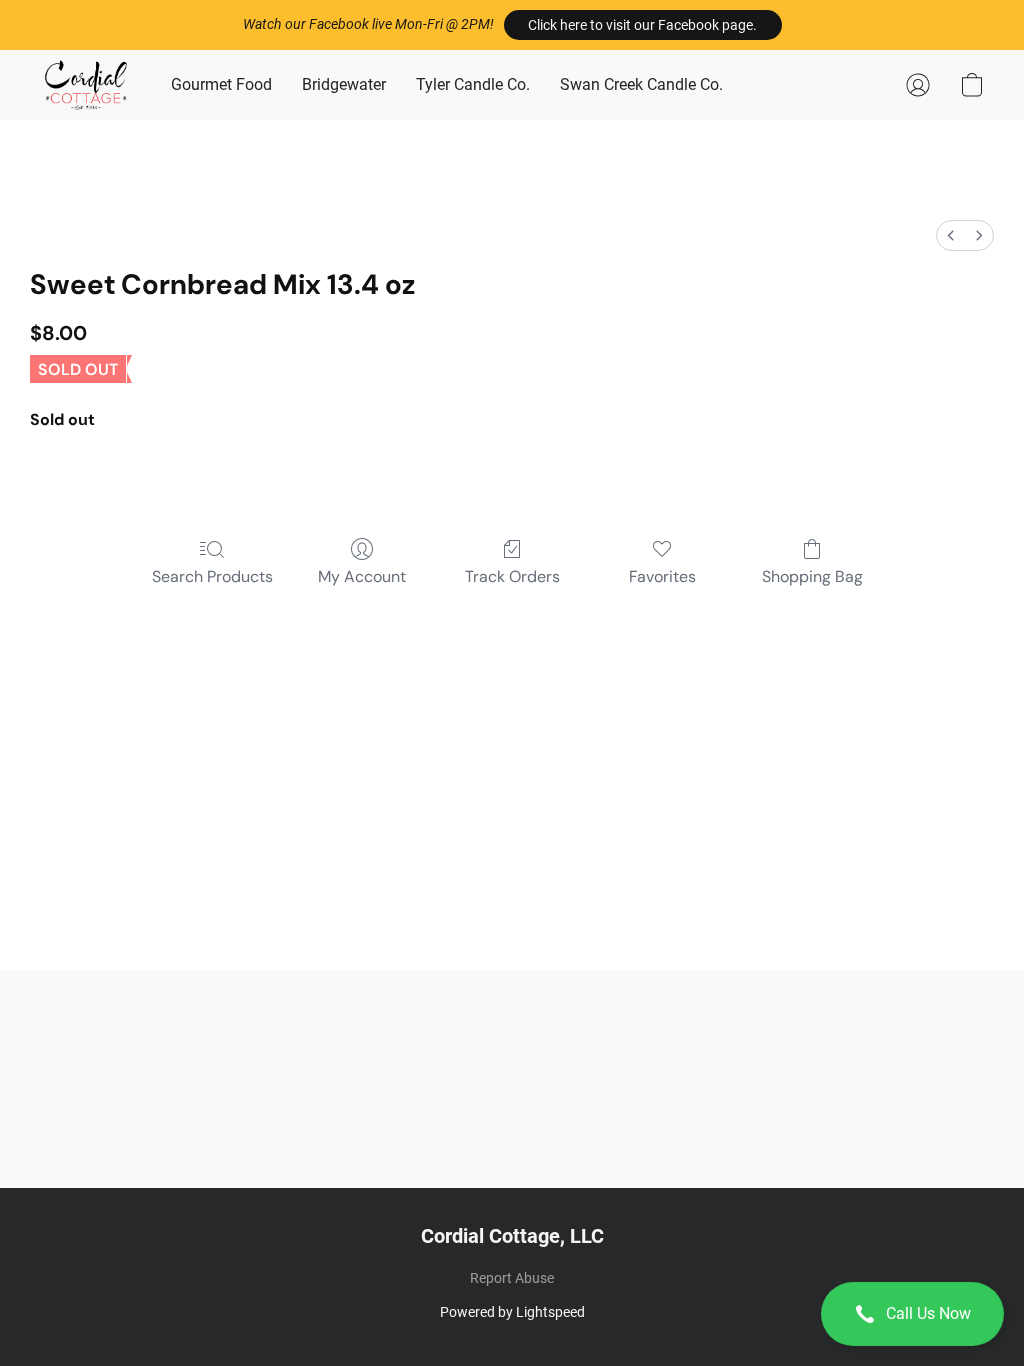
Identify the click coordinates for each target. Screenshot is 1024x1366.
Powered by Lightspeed (512, 1312)
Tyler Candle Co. (473, 84)
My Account (362, 576)
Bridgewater (344, 84)
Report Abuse (512, 1278)
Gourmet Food (221, 84)
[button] (643, 25)
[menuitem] (951, 235)
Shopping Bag (812, 576)
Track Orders (512, 576)
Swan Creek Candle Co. (641, 84)
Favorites (662, 576)
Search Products (212, 576)
